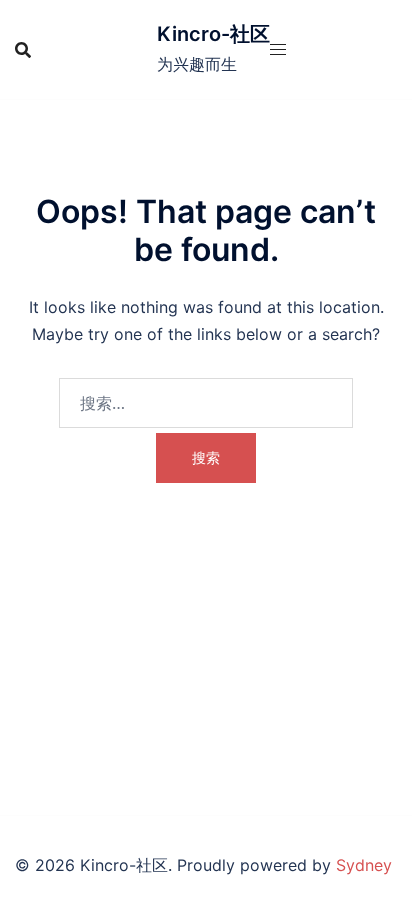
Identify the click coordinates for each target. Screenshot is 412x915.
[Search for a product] (23, 50)
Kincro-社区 (213, 34)
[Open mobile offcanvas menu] (278, 49)
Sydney (364, 865)
